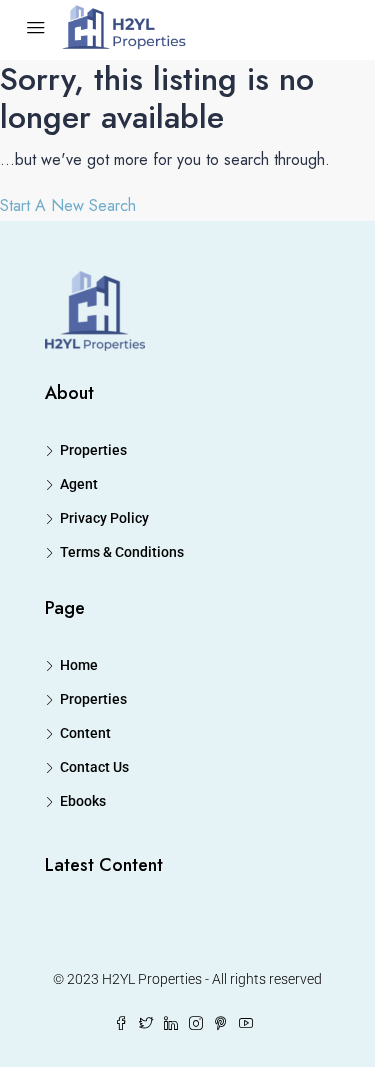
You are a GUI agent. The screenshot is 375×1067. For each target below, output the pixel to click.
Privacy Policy (104, 518)
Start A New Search (68, 205)
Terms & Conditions (122, 552)
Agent (79, 484)
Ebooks (83, 801)
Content (85, 733)
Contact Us (94, 767)
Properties (93, 450)
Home (79, 665)
